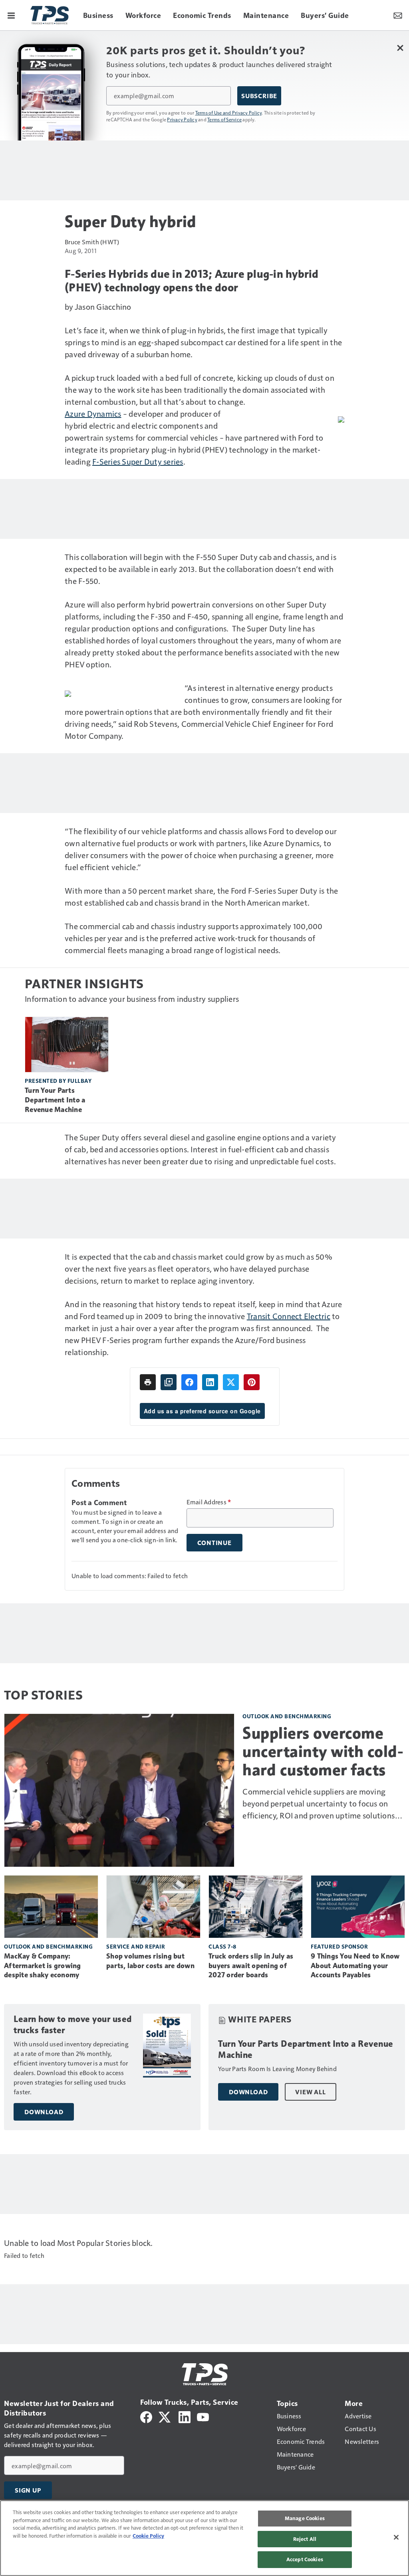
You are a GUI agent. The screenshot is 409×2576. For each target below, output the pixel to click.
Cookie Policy (148, 2536)
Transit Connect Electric (289, 1316)
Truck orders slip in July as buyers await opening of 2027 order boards (251, 1966)
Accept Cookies (305, 2559)
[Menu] (11, 15)
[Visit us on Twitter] (165, 2416)
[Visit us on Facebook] (146, 2416)
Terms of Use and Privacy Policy (229, 113)
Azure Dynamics (93, 414)
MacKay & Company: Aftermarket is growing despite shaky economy (43, 1966)
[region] (204, 2538)
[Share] (189, 1382)
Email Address (209, 1502)
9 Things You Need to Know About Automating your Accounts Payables (355, 1966)
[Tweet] (231, 1382)
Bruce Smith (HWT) (92, 242)
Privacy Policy (182, 119)
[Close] (396, 2537)
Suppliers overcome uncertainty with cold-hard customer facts (323, 1751)
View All (310, 2092)
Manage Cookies (305, 2518)
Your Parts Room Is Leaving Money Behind (277, 2069)
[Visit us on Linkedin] (185, 2416)
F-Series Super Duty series (138, 461)
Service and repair (136, 1946)
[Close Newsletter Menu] (400, 48)
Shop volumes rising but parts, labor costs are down (150, 1961)
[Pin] (252, 1382)
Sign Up (28, 2490)
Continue (214, 1543)
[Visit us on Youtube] (203, 2416)
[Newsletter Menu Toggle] (398, 15)
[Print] (148, 1382)
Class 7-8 (222, 1946)
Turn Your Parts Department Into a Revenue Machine (55, 1100)
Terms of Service (224, 119)
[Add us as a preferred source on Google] (169, 1382)
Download (44, 2112)
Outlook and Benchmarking (287, 1716)
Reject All (305, 2539)
